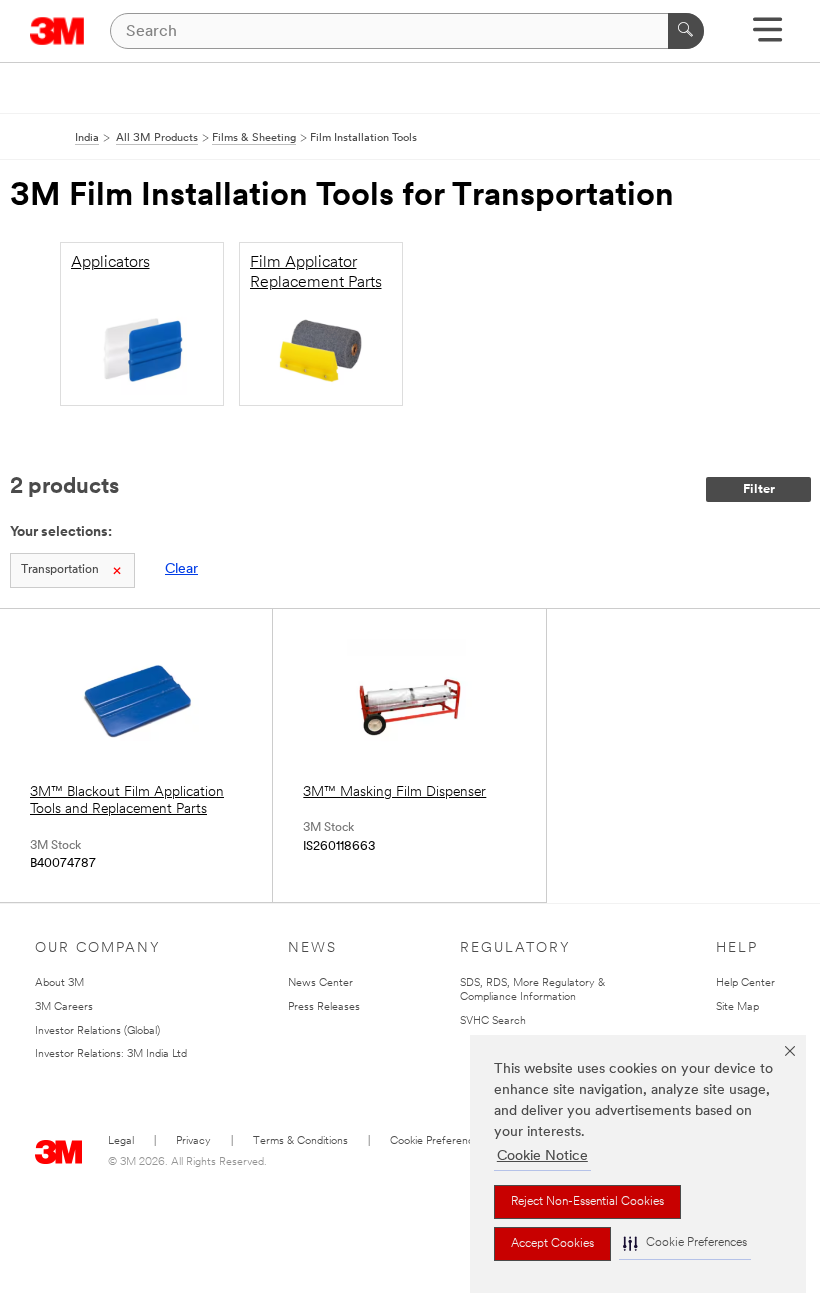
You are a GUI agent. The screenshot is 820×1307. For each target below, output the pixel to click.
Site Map (737, 1007)
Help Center (745, 983)
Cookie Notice (542, 1156)
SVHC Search (493, 1021)
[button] (685, 1243)
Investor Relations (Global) (97, 1031)
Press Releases (324, 1007)
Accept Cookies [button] (552, 1244)
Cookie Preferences (437, 1141)
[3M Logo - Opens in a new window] (57, 31)
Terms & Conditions (300, 1141)
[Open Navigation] (767, 36)
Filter (759, 489)
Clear (181, 569)
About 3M (59, 983)
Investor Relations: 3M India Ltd (111, 1054)
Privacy (193, 1141)
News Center (320, 983)
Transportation (60, 570)
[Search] (686, 31)
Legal (121, 1141)
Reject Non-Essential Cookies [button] (587, 1202)
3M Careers (64, 1007)
